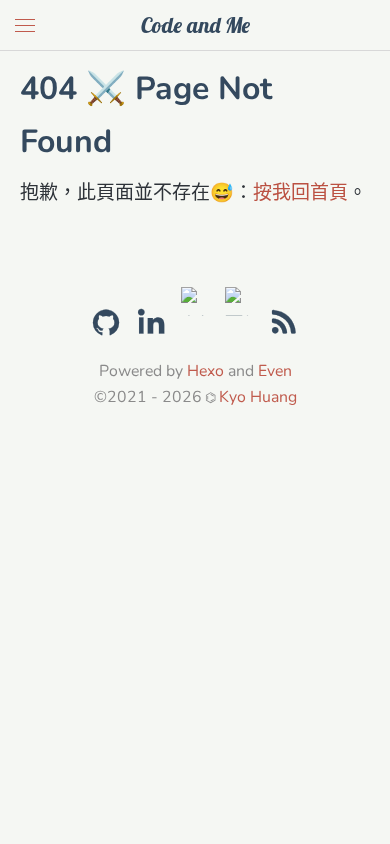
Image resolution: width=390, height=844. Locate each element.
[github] (106, 320)
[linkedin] (151, 323)
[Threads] (239, 298)
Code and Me (195, 25)
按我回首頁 (300, 193)
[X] (195, 298)
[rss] (284, 323)
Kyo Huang (258, 397)
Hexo (205, 371)
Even (275, 371)
